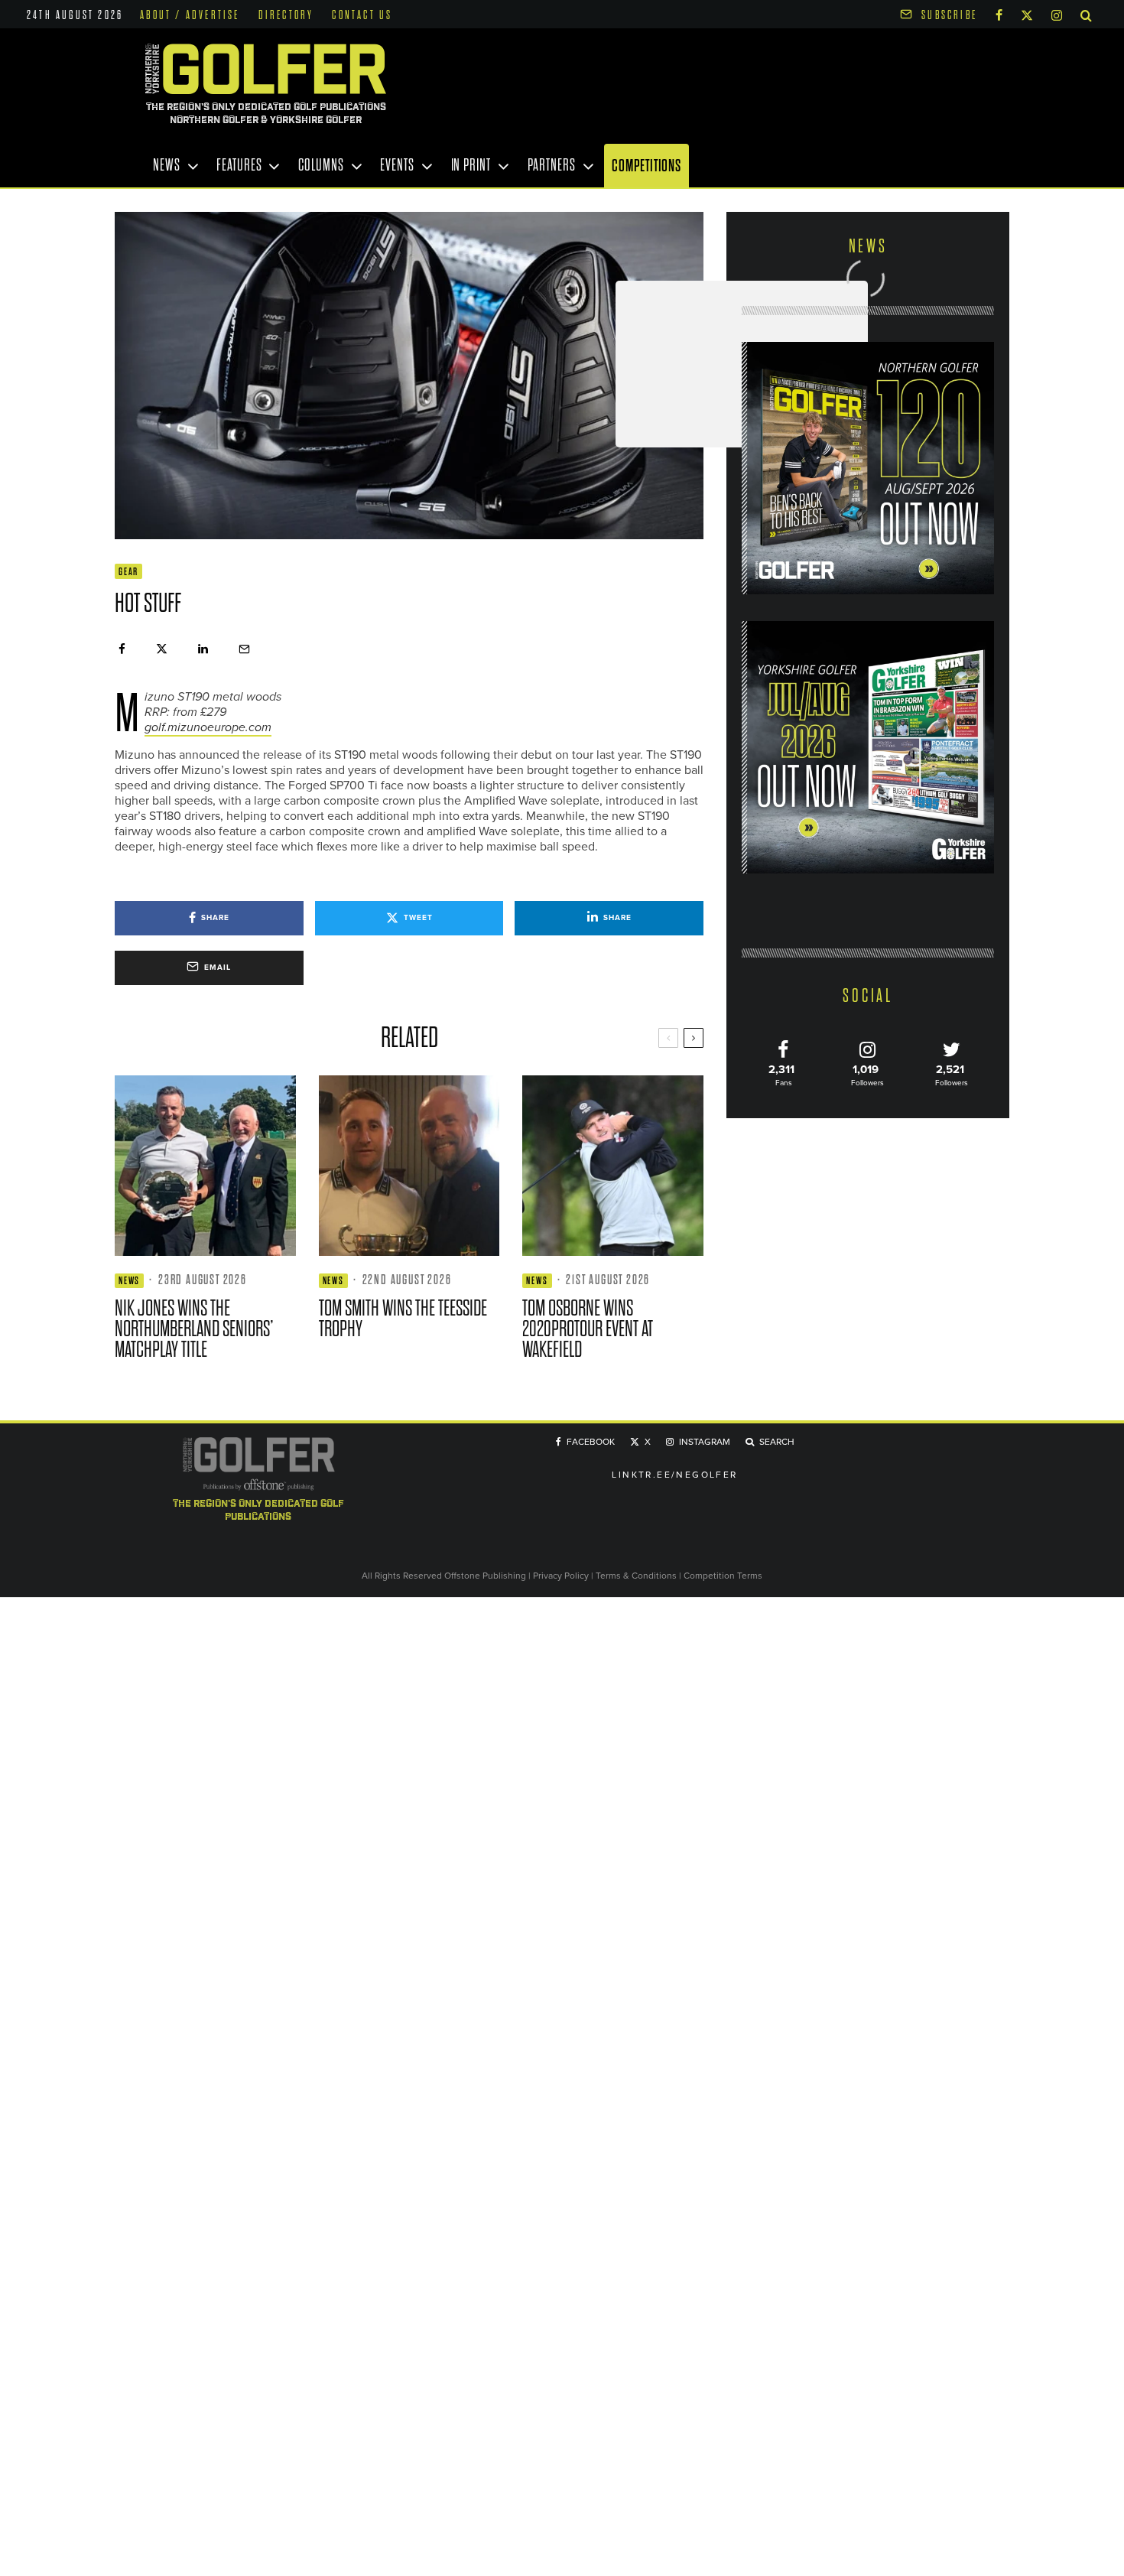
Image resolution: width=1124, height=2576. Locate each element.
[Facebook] (999, 14)
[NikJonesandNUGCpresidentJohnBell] (205, 1166)
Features (239, 165)
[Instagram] (1057, 14)
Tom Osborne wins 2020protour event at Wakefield (588, 1329)
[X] (1027, 14)
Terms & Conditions (637, 1576)
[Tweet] (162, 649)
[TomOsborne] (613, 1166)
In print (471, 165)
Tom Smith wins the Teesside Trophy (403, 1319)
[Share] (122, 649)
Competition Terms (723, 1576)
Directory (286, 15)
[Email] (244, 649)
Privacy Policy (561, 1576)
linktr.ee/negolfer (674, 1475)
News (167, 165)
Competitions (646, 166)
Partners (552, 165)
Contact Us (362, 15)
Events (397, 165)
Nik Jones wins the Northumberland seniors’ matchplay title (194, 1329)
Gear (128, 572)
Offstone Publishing (485, 1576)
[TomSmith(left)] (409, 1166)
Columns (321, 165)
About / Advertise (190, 15)
